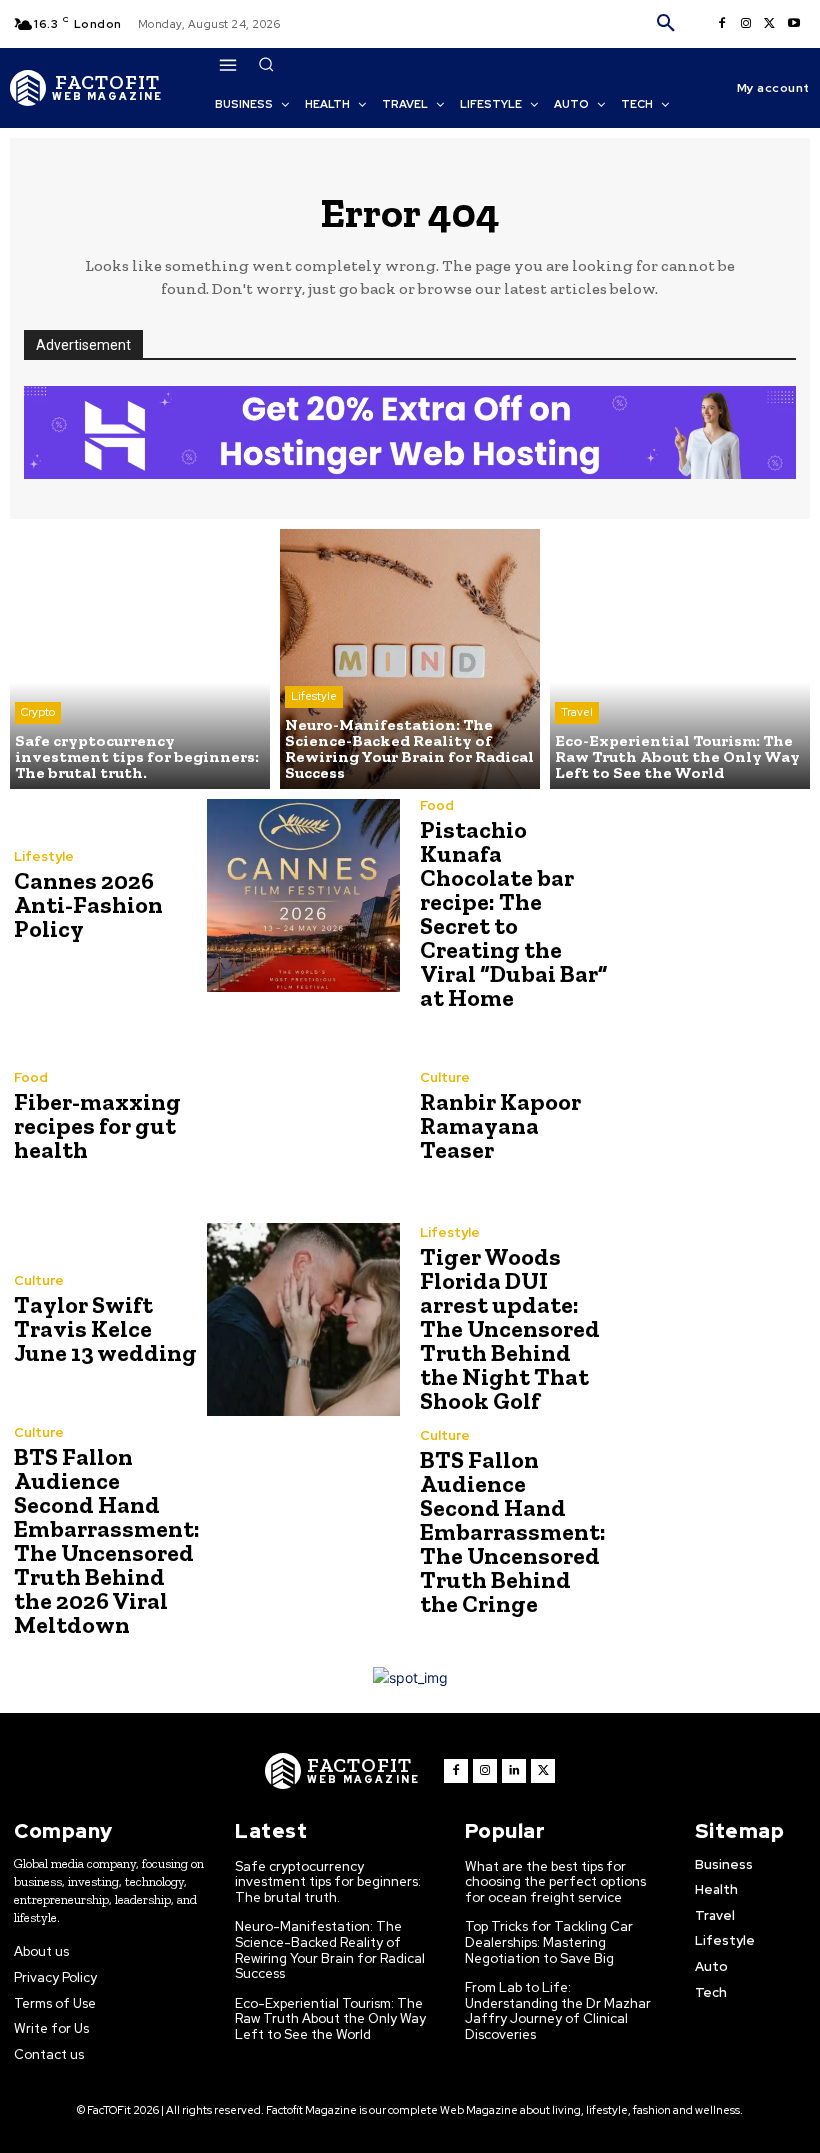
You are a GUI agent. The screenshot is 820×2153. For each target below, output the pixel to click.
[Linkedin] (514, 1771)
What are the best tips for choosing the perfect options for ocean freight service (555, 1882)
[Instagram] (746, 24)
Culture (445, 1077)
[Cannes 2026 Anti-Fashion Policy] (303, 895)
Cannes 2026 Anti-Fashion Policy (88, 904)
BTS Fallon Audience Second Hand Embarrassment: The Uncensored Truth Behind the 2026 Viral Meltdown (107, 1540)
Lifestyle (314, 696)
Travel (577, 712)
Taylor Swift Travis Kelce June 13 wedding (105, 1328)
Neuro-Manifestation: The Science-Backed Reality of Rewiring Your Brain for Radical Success (330, 1950)
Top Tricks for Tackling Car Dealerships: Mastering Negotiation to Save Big (549, 1942)
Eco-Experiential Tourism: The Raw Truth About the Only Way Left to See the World (330, 2019)
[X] (770, 24)
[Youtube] (794, 24)
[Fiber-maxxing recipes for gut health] (303, 1116)
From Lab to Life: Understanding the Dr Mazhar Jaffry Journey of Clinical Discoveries (558, 2011)
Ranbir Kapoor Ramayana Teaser (500, 1125)
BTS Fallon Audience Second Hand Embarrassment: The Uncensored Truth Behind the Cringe (513, 1531)
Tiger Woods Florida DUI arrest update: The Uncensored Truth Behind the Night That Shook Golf (510, 1328)
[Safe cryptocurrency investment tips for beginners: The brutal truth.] (140, 659)
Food (437, 805)
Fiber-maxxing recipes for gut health (97, 1125)
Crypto (38, 712)
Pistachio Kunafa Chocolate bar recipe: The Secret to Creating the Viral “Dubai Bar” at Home (513, 913)
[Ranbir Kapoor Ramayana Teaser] (709, 1116)
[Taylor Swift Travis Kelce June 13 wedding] (303, 1319)
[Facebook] (722, 24)
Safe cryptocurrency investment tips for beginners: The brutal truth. (328, 1882)
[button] (666, 24)
